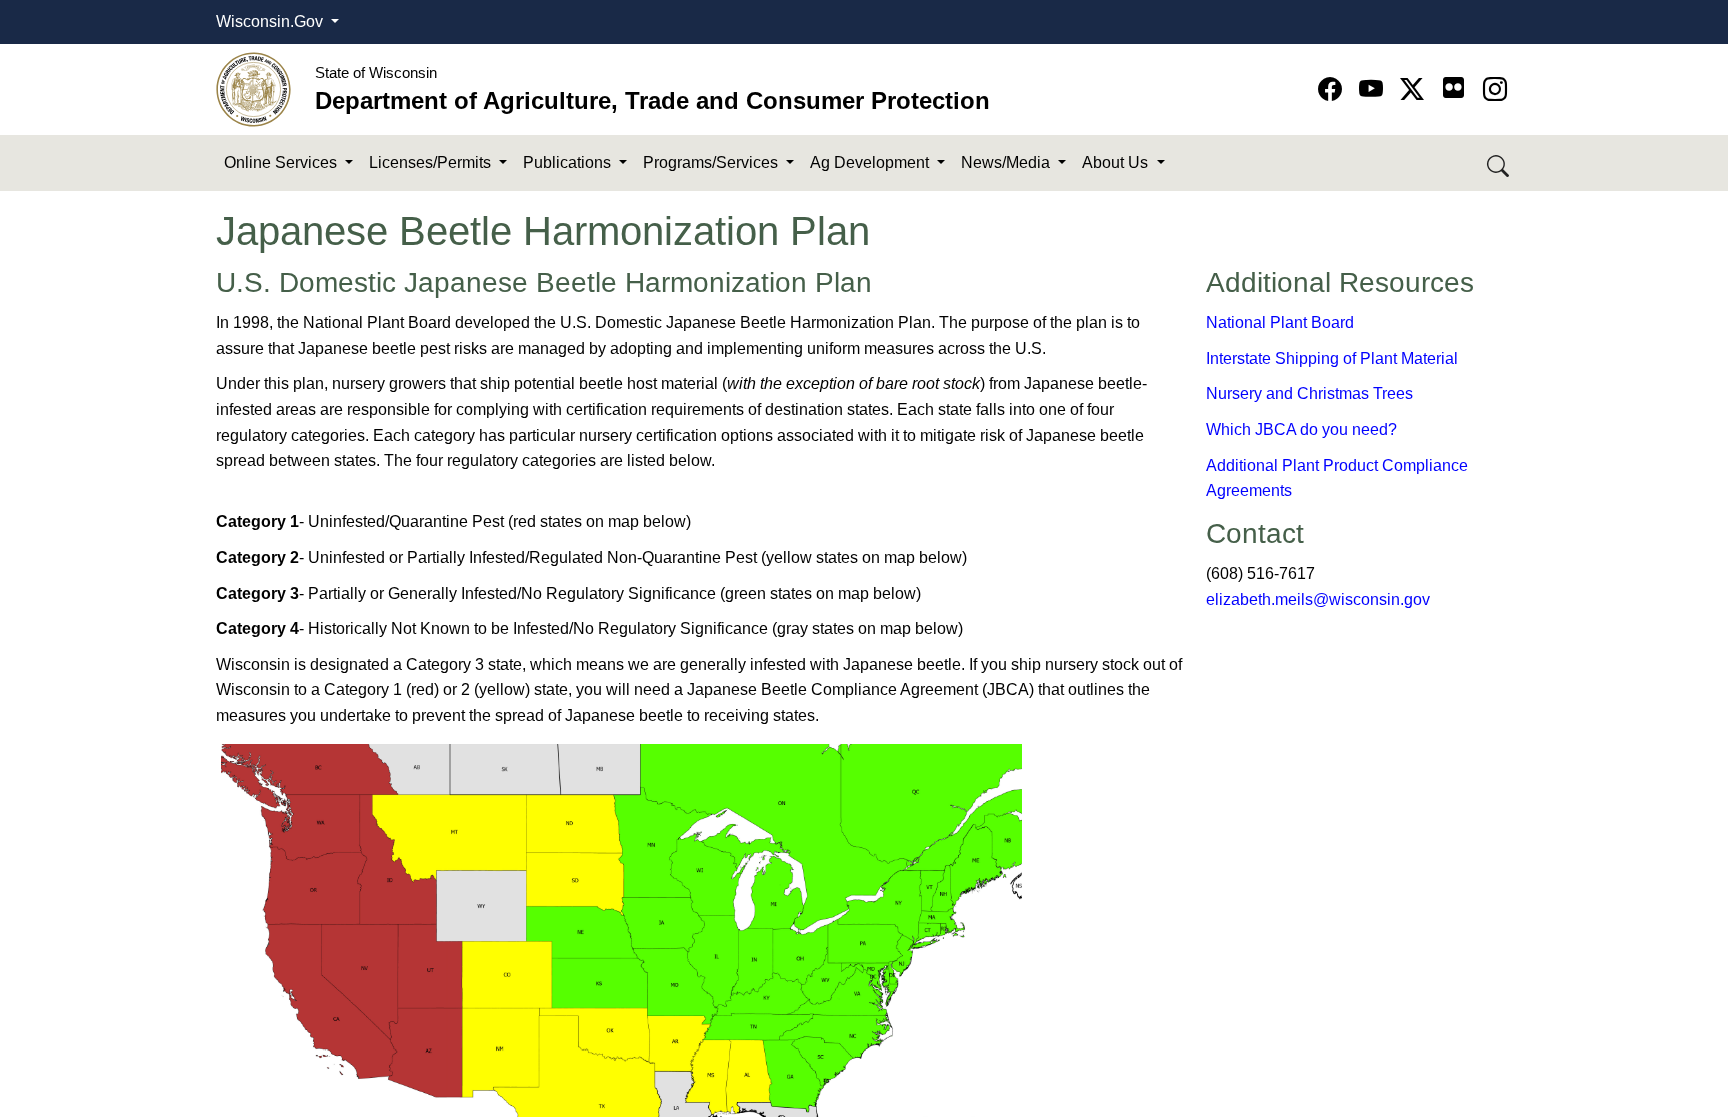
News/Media (1007, 162)
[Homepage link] (253, 88)
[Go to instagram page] (1495, 89)
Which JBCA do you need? (1301, 429)
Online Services (282, 162)
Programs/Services (712, 162)
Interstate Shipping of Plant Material (1332, 358)
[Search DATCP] (1499, 163)
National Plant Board (1280, 322)
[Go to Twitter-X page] (1415, 89)
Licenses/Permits (432, 162)
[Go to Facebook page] (1333, 89)
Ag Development (871, 162)
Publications (569, 162)
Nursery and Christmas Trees (1309, 393)
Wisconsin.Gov (271, 21)
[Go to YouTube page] (1374, 89)
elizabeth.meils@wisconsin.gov (1318, 599)
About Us (1117, 162)
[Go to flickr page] (1453, 87)
